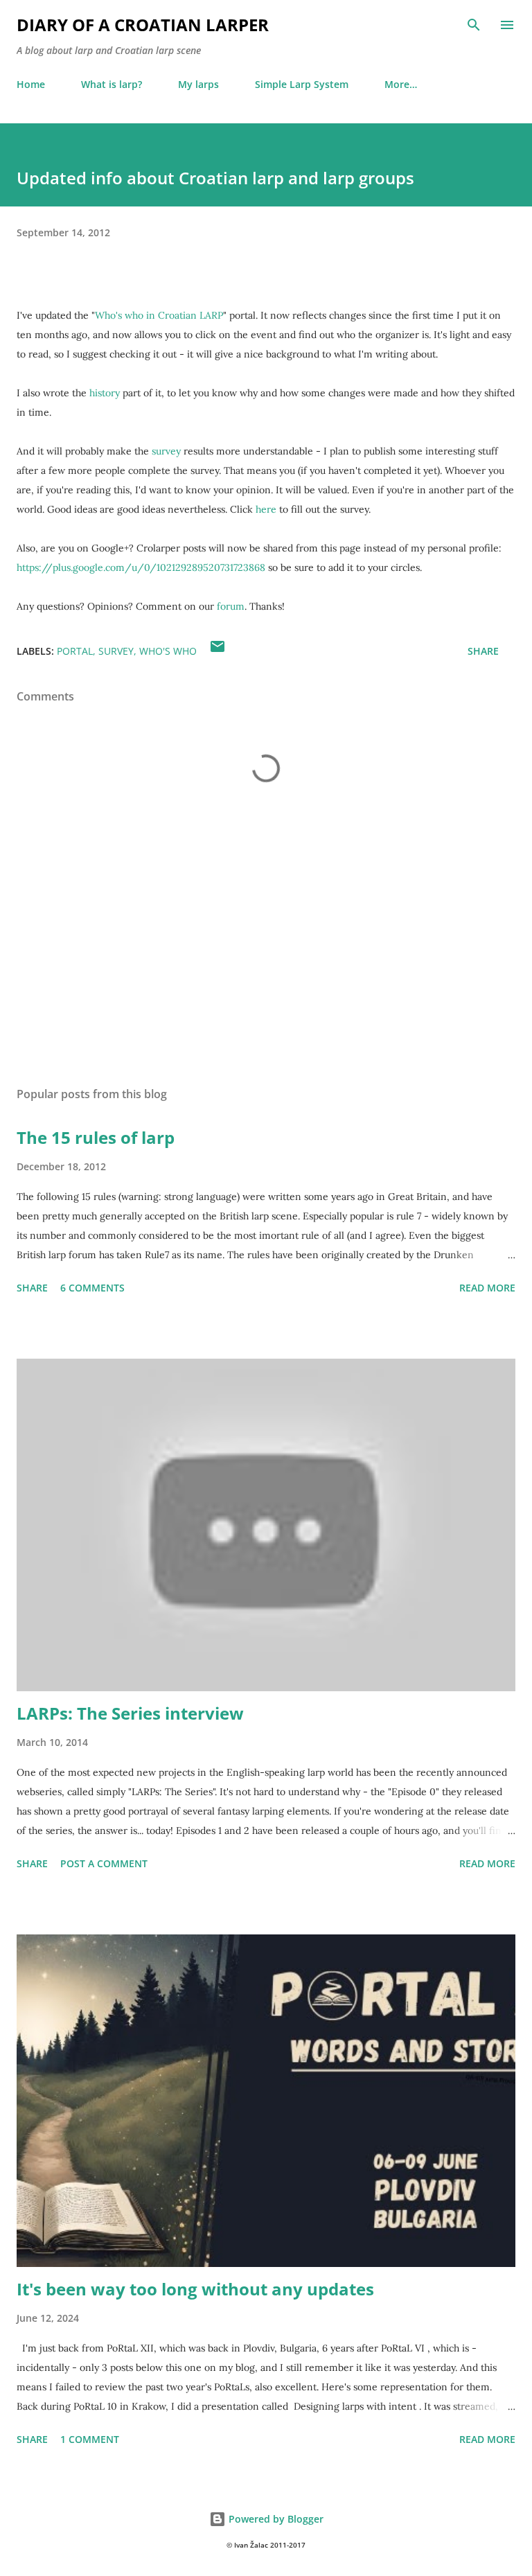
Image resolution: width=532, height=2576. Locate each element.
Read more (487, 1288)
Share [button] (483, 651)
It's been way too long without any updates (195, 2289)
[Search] (474, 25)
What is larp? (112, 84)
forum (231, 606)
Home (31, 84)
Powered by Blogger (275, 2519)
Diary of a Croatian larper (143, 25)
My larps (198, 84)
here (266, 509)
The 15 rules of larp (96, 1137)
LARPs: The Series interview (130, 1713)
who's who (168, 651)
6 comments (92, 1288)
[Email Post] (218, 651)
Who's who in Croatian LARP (159, 315)
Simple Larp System (302, 84)
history (105, 393)
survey (166, 451)
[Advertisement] (266, 945)
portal (75, 651)
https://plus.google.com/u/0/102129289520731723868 (141, 567)
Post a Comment (104, 1863)
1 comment (90, 2439)
